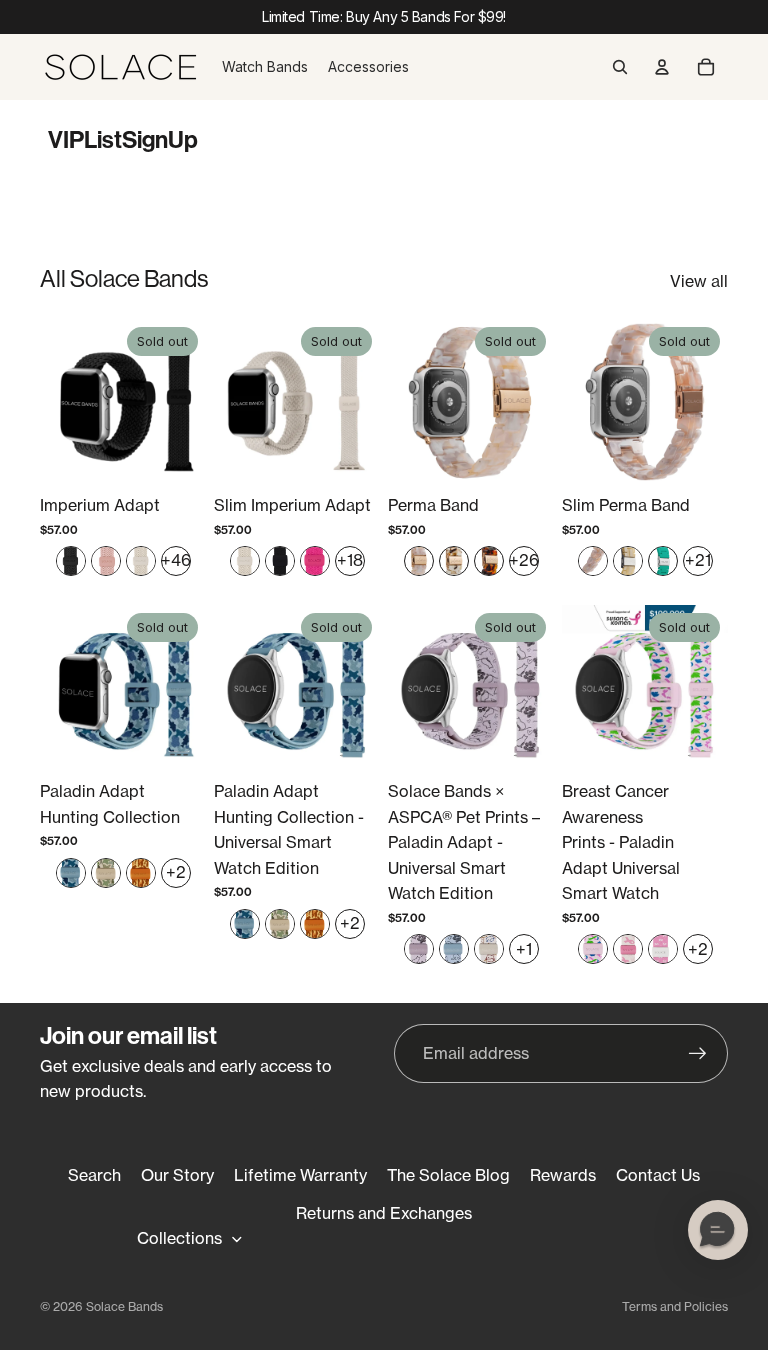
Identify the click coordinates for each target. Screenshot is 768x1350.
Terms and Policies (675, 1306)
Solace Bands (124, 1306)
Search (94, 1175)
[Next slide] (184, 402)
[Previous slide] (62, 402)
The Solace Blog (448, 1175)
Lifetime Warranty (300, 1175)
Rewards (563, 1175)
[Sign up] (698, 1054)
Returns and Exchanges (384, 1213)
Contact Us (658, 1175)
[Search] (620, 67)
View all (699, 281)
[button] (718, 1230)
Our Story (177, 1175)
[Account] (662, 67)
